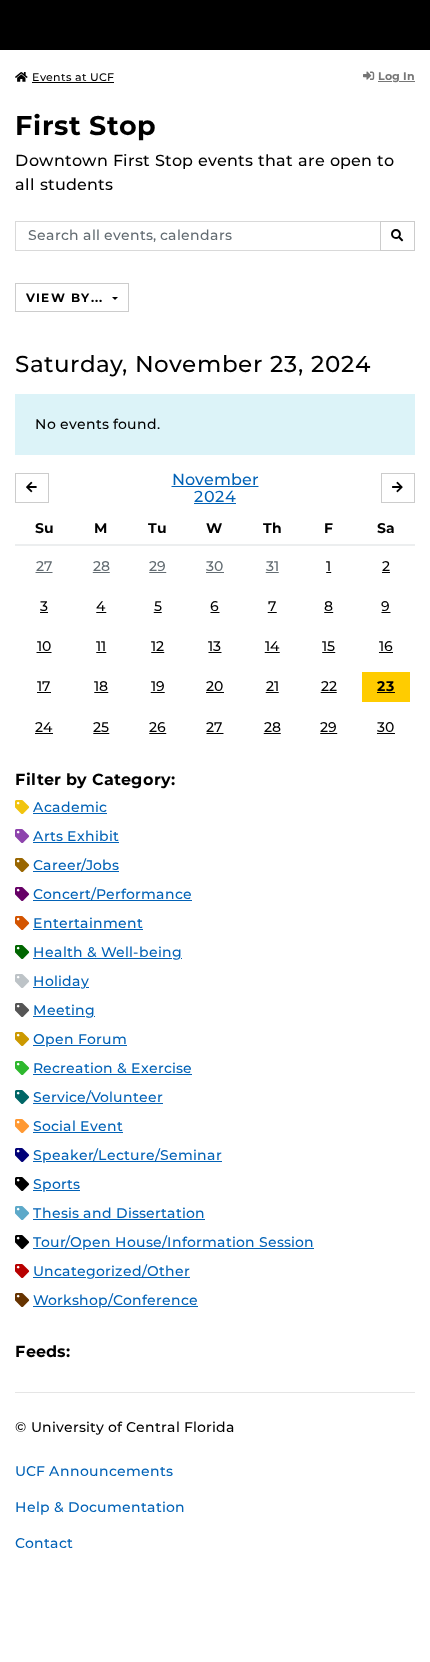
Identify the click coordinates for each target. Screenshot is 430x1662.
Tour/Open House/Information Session (173, 1242)
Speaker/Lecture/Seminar (127, 1155)
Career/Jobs (76, 865)
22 (329, 686)
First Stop (85, 125)
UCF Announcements (94, 1471)
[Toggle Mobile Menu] (410, 23)
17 (44, 686)
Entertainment (88, 923)
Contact (44, 1543)
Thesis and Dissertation (119, 1213)
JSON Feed (232, 1351)
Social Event (78, 1126)
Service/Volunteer (98, 1097)
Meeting (64, 1010)
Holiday (61, 981)
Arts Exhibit (76, 836)
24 (44, 727)
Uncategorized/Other (111, 1271)
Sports (56, 1184)
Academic (70, 807)
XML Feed (198, 1351)
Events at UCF (73, 77)
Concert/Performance (112, 894)
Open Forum (80, 1039)
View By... (67, 297)
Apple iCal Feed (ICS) (96, 1351)
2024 (215, 496)
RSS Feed (164, 1351)
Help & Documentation (100, 1507)
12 (157, 646)
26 (157, 727)
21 (272, 686)
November (215, 479)
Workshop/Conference (115, 1300)
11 (101, 646)
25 (101, 727)
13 (214, 646)
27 (44, 566)
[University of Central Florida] (152, 24)
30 (215, 566)
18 (101, 686)
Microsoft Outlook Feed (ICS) (130, 1351)
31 (272, 566)
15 (328, 646)
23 (386, 686)
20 (215, 686)
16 (386, 646)
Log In (396, 76)
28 (101, 566)
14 (272, 646)
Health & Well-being (107, 952)
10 (44, 646)
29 (157, 566)
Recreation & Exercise (112, 1068)
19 (158, 686)
